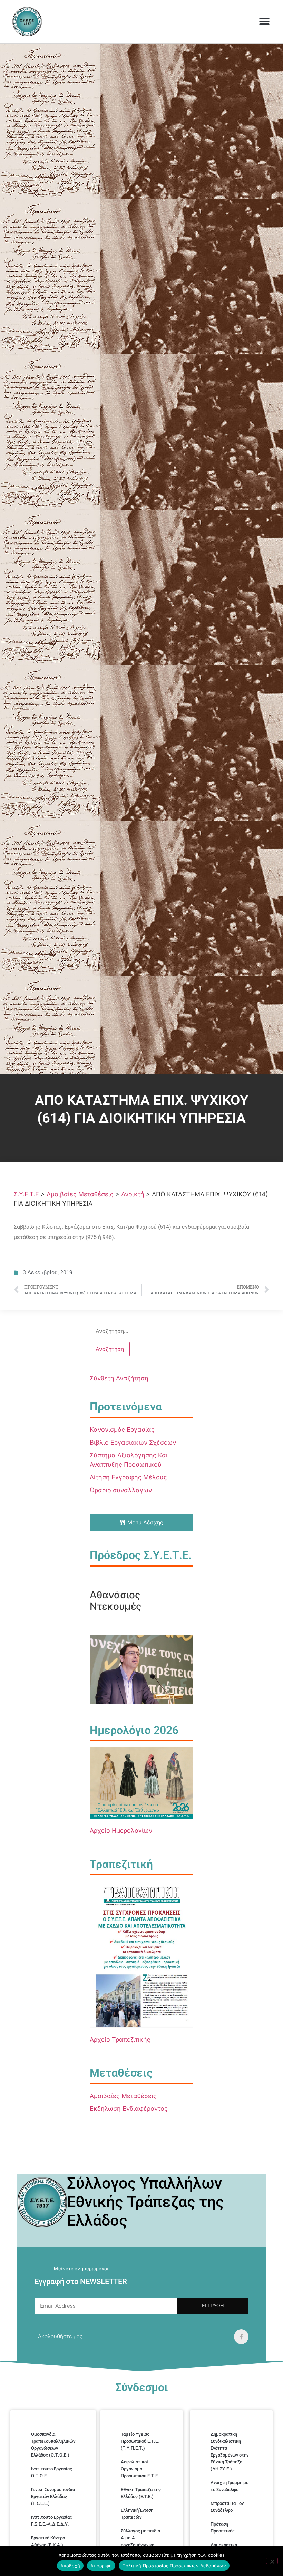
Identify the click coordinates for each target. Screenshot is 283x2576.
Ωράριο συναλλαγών (121, 1490)
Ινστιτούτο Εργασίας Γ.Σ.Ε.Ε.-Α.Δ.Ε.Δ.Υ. (52, 2521)
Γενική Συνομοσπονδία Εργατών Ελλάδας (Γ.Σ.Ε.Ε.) (53, 2496)
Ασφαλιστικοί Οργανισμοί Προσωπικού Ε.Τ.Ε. (140, 2469)
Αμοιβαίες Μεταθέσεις (123, 2096)
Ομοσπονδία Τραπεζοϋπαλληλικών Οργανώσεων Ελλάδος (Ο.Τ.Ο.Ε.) (53, 2445)
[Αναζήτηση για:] (139, 1331)
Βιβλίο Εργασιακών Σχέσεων (133, 1442)
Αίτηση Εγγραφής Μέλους (128, 1477)
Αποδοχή (70, 2566)
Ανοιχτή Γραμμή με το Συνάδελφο (230, 2486)
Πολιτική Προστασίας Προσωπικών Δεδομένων (174, 2566)
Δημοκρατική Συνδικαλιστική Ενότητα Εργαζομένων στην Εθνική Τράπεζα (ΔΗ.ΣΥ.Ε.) (230, 2451)
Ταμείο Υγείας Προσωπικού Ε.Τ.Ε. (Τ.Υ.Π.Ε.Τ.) (140, 2441)
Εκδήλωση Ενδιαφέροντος (129, 2109)
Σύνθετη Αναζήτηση (119, 1378)
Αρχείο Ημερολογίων (121, 1831)
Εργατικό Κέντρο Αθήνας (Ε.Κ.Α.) (48, 2541)
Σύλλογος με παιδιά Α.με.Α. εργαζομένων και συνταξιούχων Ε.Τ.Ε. (141, 2541)
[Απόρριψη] (272, 2561)
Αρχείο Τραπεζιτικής (120, 2039)
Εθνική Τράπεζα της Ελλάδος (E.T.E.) (141, 2493)
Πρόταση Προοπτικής (223, 2527)
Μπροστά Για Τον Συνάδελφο (227, 2507)
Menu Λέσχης (145, 1522)
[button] (264, 21)
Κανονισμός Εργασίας (122, 1430)
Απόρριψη (101, 2566)
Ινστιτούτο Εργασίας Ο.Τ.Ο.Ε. (52, 2472)
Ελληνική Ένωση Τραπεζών (137, 2514)
